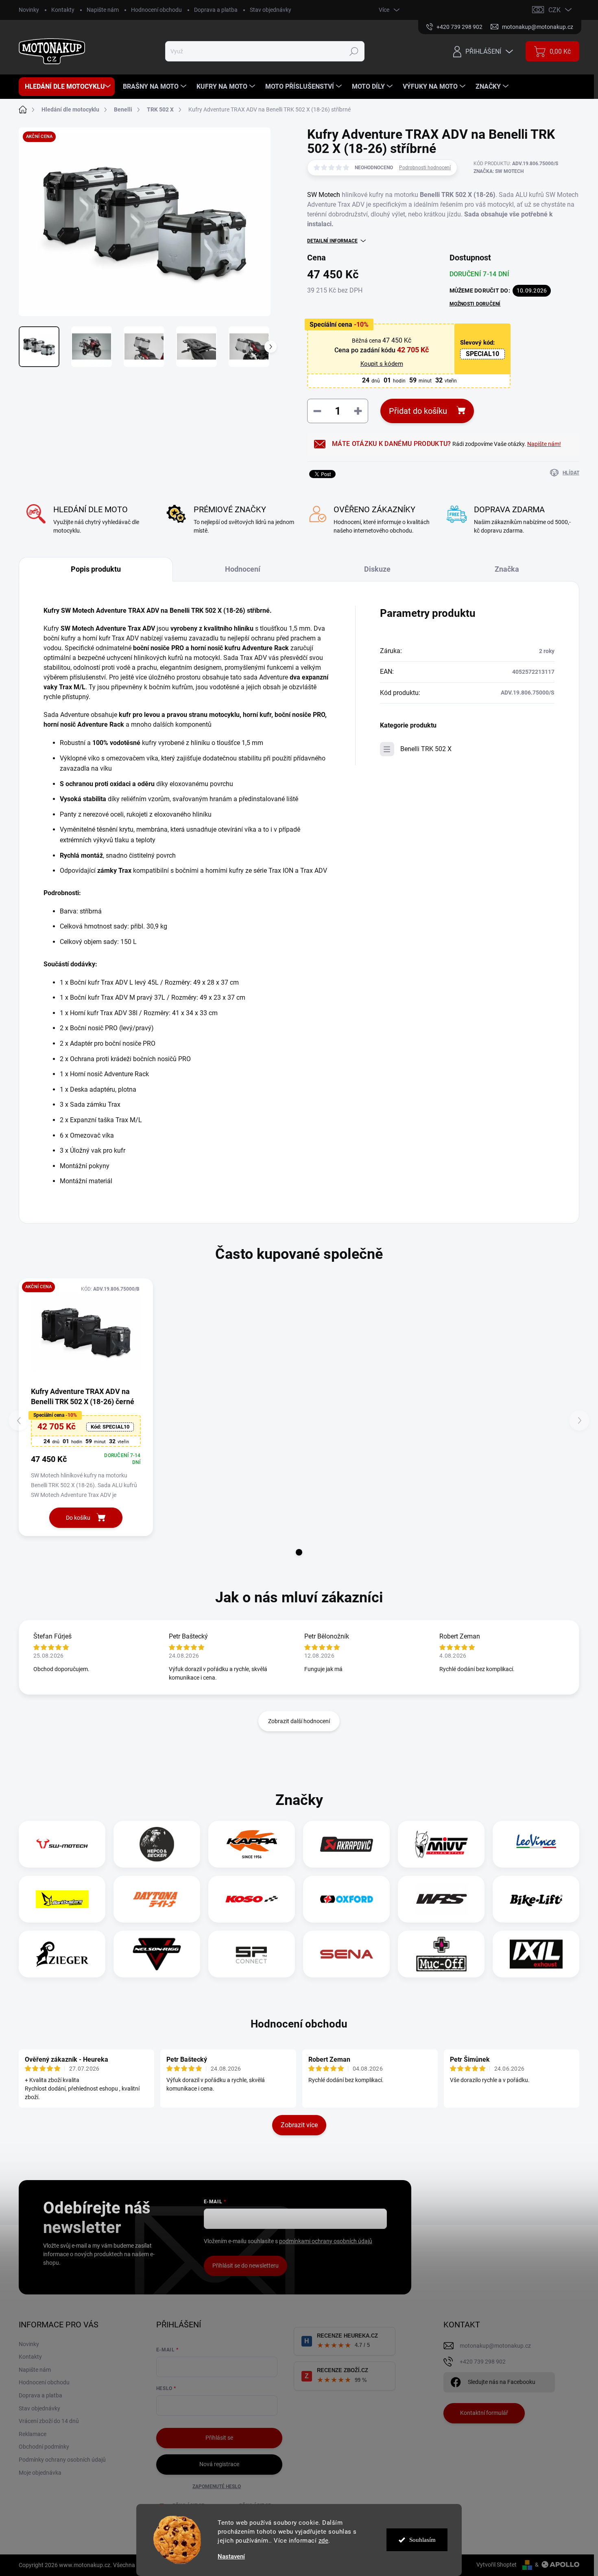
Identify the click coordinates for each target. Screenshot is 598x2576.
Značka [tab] (507, 569)
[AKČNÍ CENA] (86, 1332)
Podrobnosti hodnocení (425, 168)
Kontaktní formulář (484, 2413)
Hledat (354, 51)
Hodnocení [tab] (243, 569)
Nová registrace (219, 2464)
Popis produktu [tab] (96, 569)
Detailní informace (332, 241)
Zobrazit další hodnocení (299, 1721)
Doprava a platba (216, 10)
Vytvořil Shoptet (497, 2565)
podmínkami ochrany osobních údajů (326, 2241)
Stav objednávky (271, 10)
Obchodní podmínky (44, 2447)
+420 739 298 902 (483, 2362)
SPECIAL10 (482, 354)
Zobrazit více (299, 2125)
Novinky (29, 10)
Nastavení (231, 2557)
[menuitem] (67, 87)
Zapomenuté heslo (217, 2486)
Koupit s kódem (382, 364)
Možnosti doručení (475, 304)
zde (324, 2541)
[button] (299, 1552)
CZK (554, 10)
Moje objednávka (40, 2473)
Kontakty (63, 10)
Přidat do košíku (418, 411)
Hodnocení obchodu (156, 10)
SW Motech (324, 195)
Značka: (499, 171)
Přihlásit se (219, 2438)
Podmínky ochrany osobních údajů (62, 2460)
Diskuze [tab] (377, 569)
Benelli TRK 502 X (426, 749)
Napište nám (103, 10)
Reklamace (33, 2434)
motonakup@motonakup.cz (495, 2346)
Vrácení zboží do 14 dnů (49, 2421)
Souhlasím (422, 2540)
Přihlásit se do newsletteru (246, 2266)
